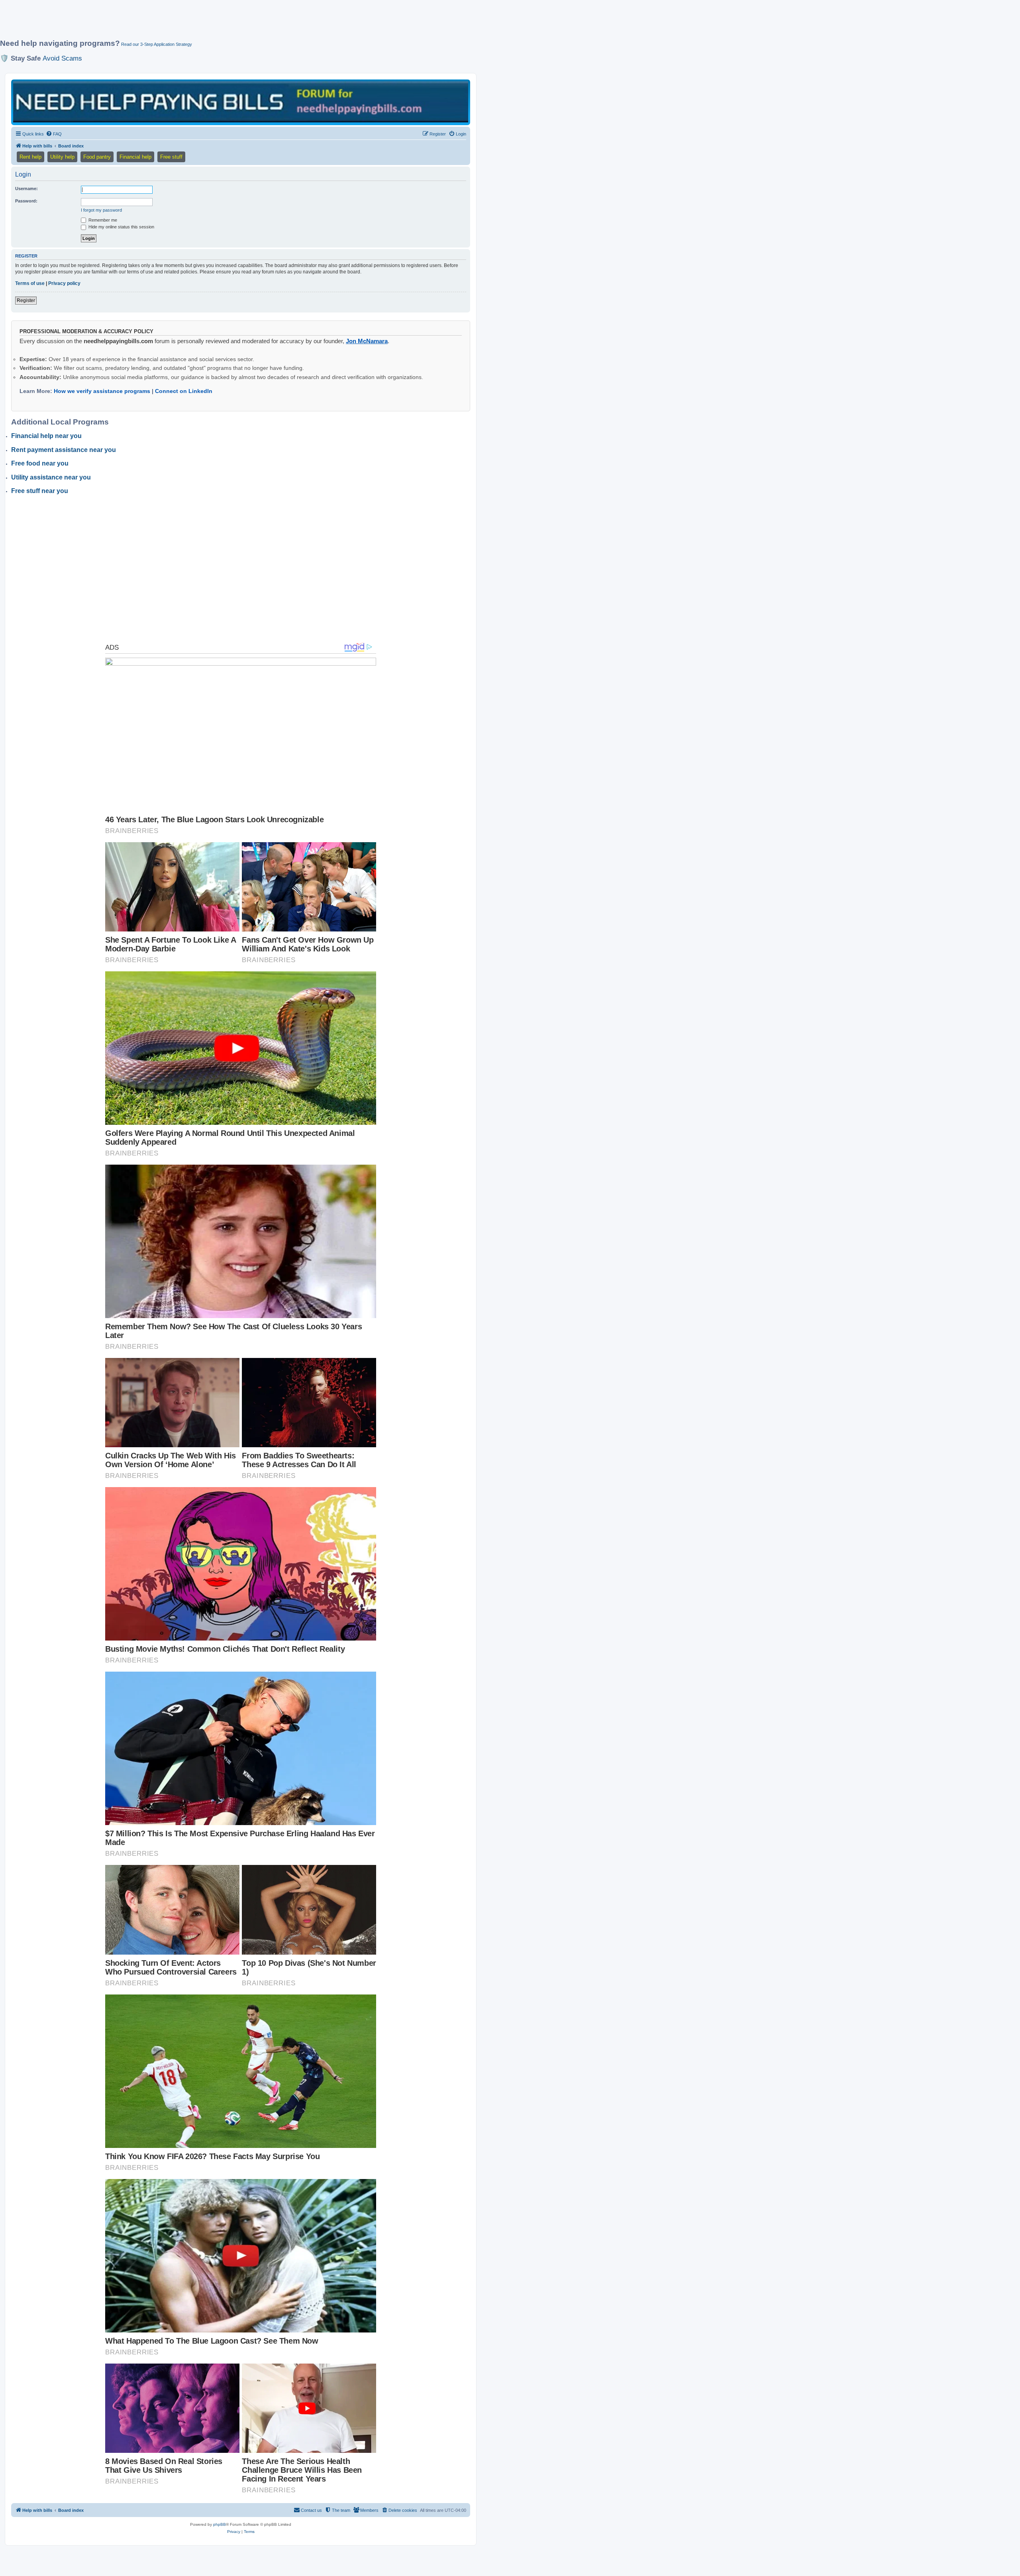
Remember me (102, 220)
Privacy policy (64, 283)
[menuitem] (54, 134)
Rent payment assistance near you (64, 450)
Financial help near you (46, 436)
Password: (26, 201)
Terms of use (30, 283)
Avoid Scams (62, 58)
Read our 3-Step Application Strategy (157, 44)
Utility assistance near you (51, 477)
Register (26, 301)
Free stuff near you (40, 491)
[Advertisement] (193, 23)
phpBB (220, 2524)
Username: (26, 189)
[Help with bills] (241, 102)
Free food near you (40, 463)
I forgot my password (101, 210)
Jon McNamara (367, 341)
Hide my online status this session (121, 227)
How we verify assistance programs (102, 391)
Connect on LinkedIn (184, 391)
